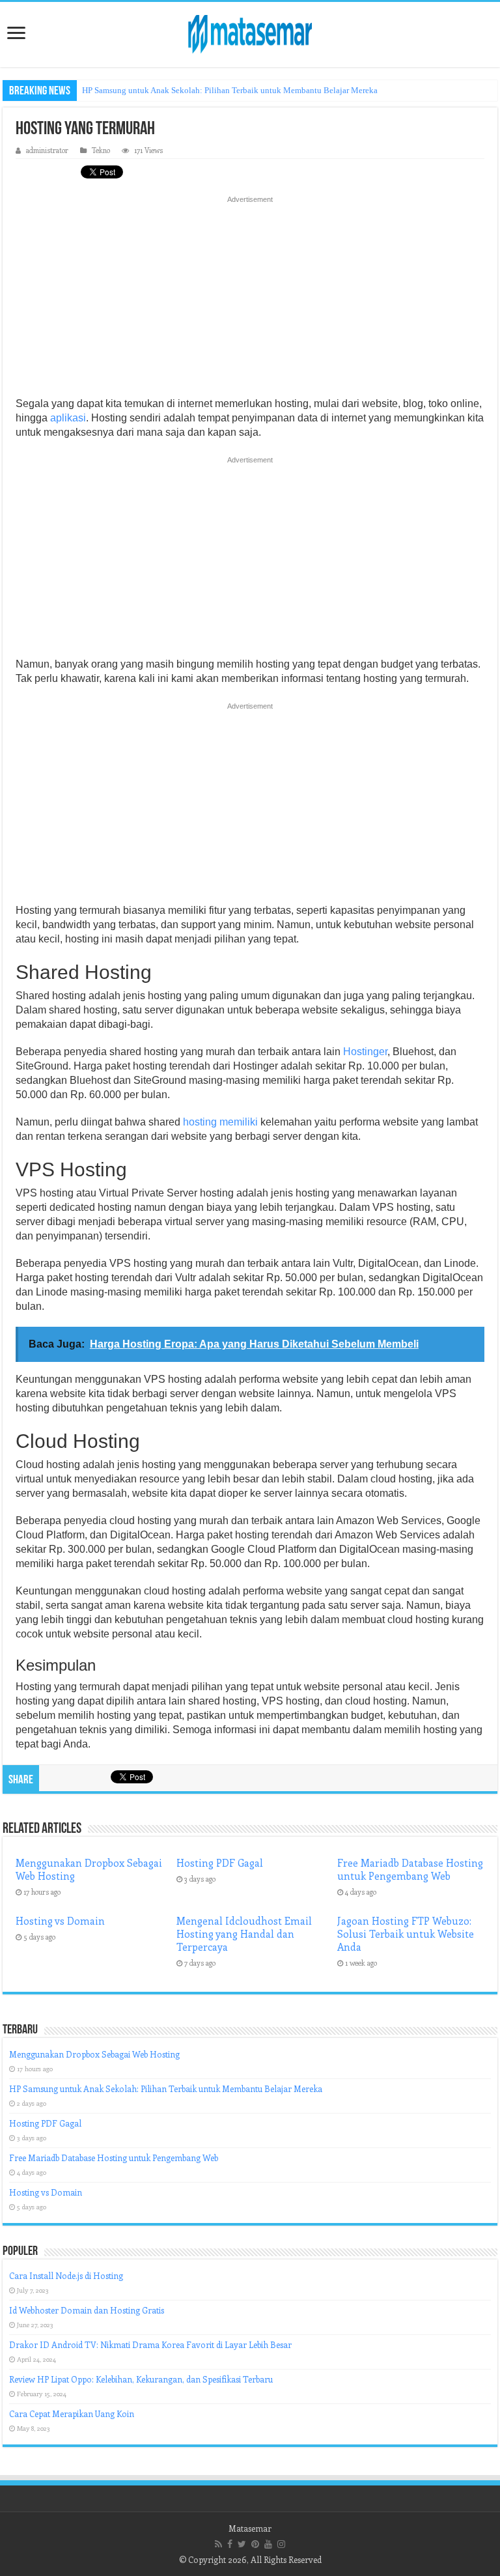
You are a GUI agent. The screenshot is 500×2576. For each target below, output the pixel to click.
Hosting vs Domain (60, 1921)
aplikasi (68, 418)
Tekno (101, 150)
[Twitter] (242, 2544)
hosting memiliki (220, 1122)
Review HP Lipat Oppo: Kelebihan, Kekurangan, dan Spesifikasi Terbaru (141, 2379)
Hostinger (365, 1052)
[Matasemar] (250, 32)
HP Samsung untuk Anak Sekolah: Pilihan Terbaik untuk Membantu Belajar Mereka (230, 90)
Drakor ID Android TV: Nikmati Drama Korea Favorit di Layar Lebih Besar (150, 2344)
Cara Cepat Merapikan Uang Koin (72, 2413)
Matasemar (250, 2528)
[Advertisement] (250, 300)
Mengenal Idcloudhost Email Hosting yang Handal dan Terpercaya (244, 1934)
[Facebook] (230, 2544)
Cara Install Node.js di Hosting (66, 2275)
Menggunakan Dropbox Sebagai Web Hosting (94, 2054)
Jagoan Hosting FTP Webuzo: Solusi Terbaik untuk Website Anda (406, 1934)
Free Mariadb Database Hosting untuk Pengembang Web (410, 1869)
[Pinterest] (255, 2544)
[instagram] (281, 2544)
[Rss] (218, 2544)
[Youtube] (268, 2544)
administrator (47, 150)
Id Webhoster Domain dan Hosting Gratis (87, 2310)
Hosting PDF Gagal (220, 1863)
